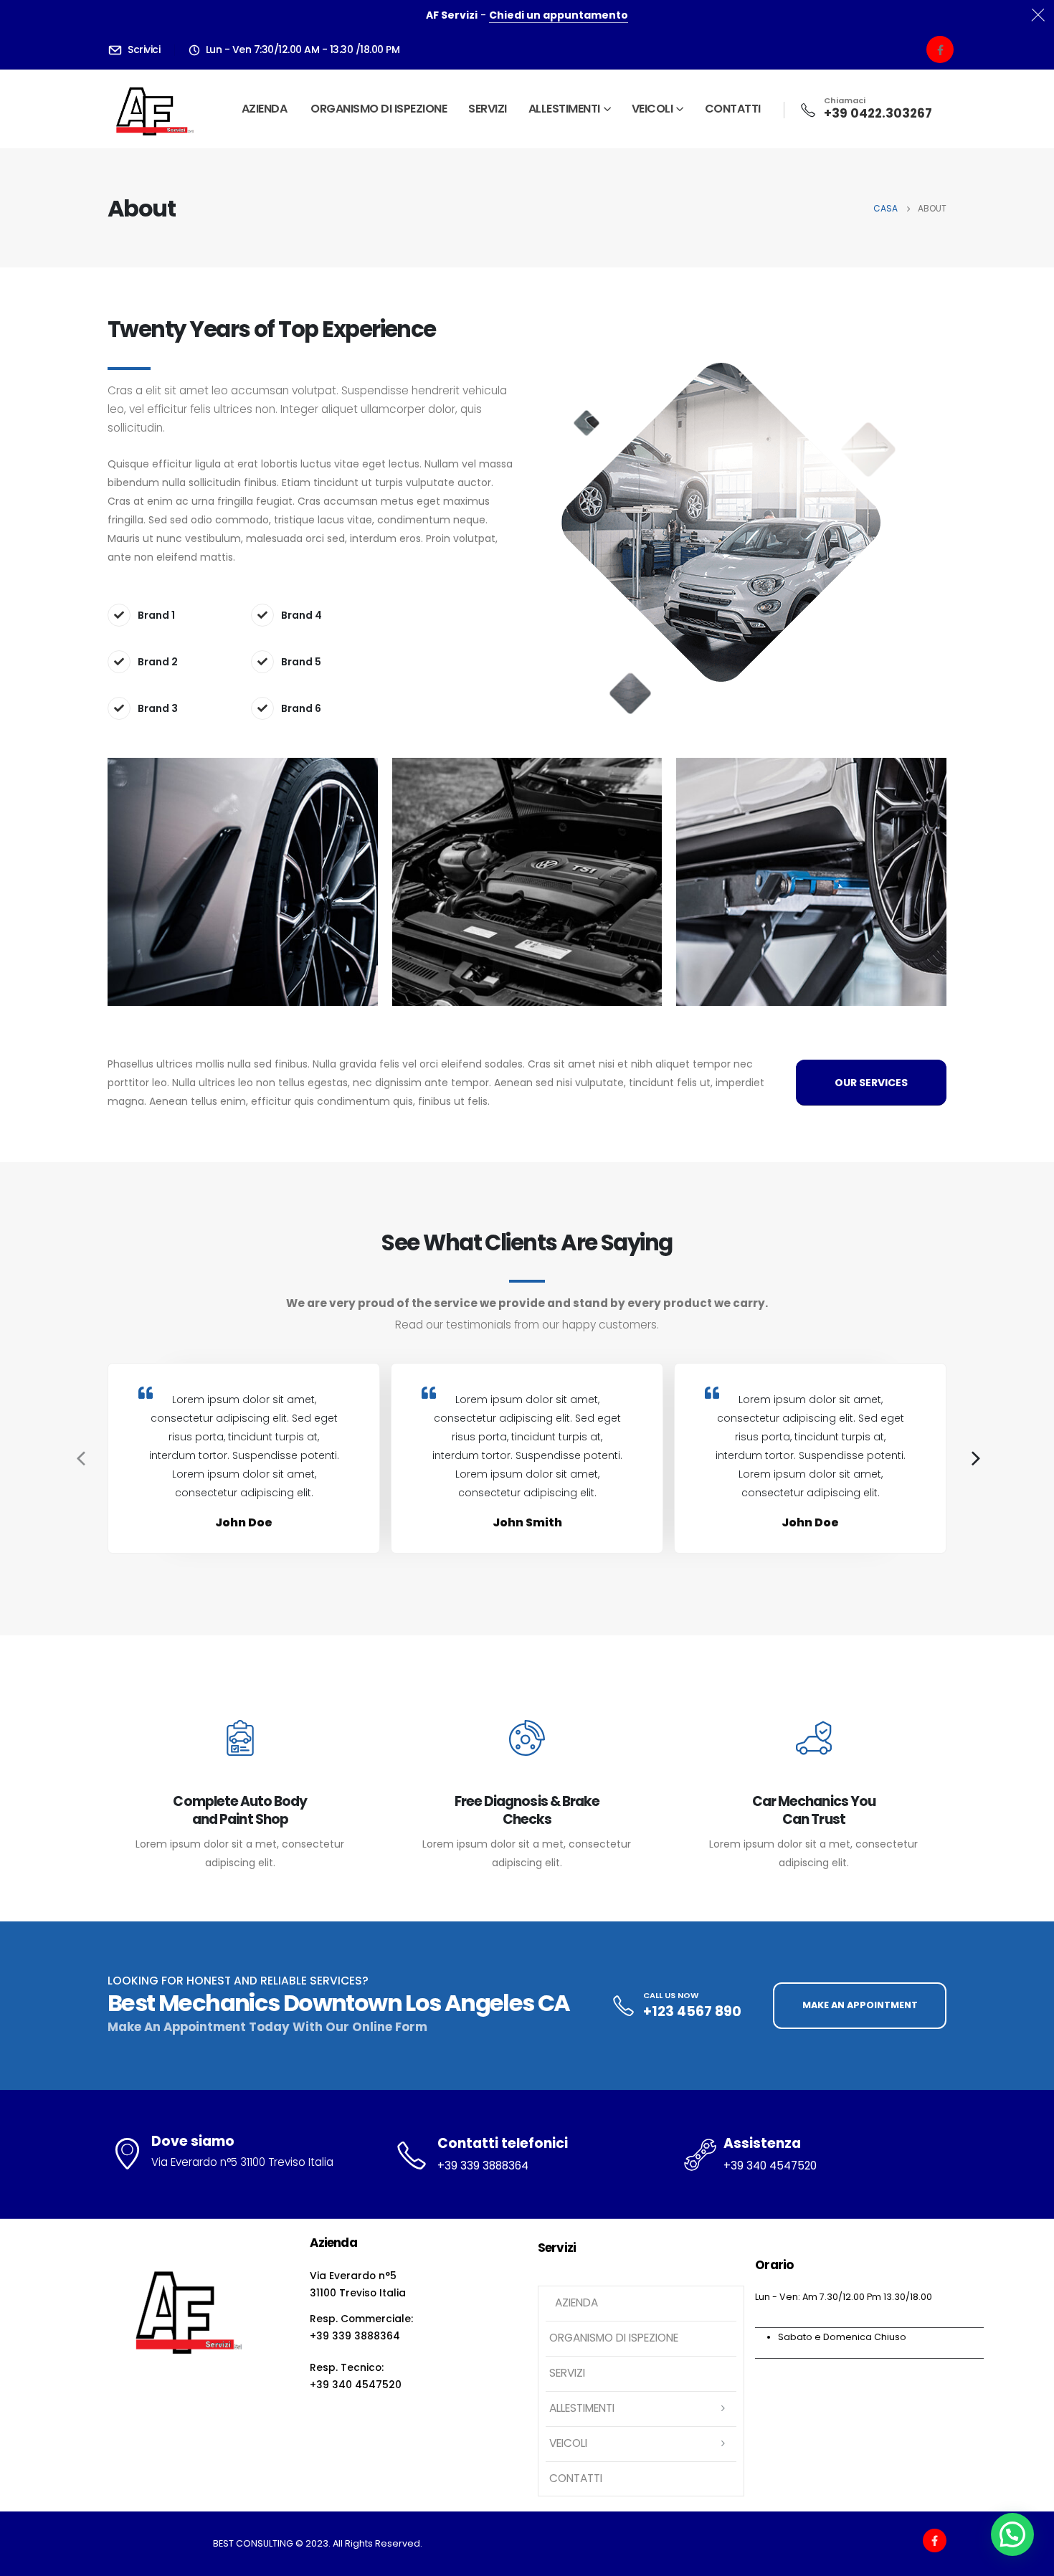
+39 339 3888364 (483, 2166)
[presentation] (79, 1458)
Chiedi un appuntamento (559, 15)
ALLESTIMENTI (564, 109)
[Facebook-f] (935, 2541)
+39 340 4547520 (770, 2166)
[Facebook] (940, 49)
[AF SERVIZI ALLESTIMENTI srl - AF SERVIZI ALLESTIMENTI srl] (152, 109)
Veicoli (652, 109)
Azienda (263, 109)
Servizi (488, 109)
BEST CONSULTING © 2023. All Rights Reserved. (318, 2543)
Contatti (733, 109)
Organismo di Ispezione (379, 109)
